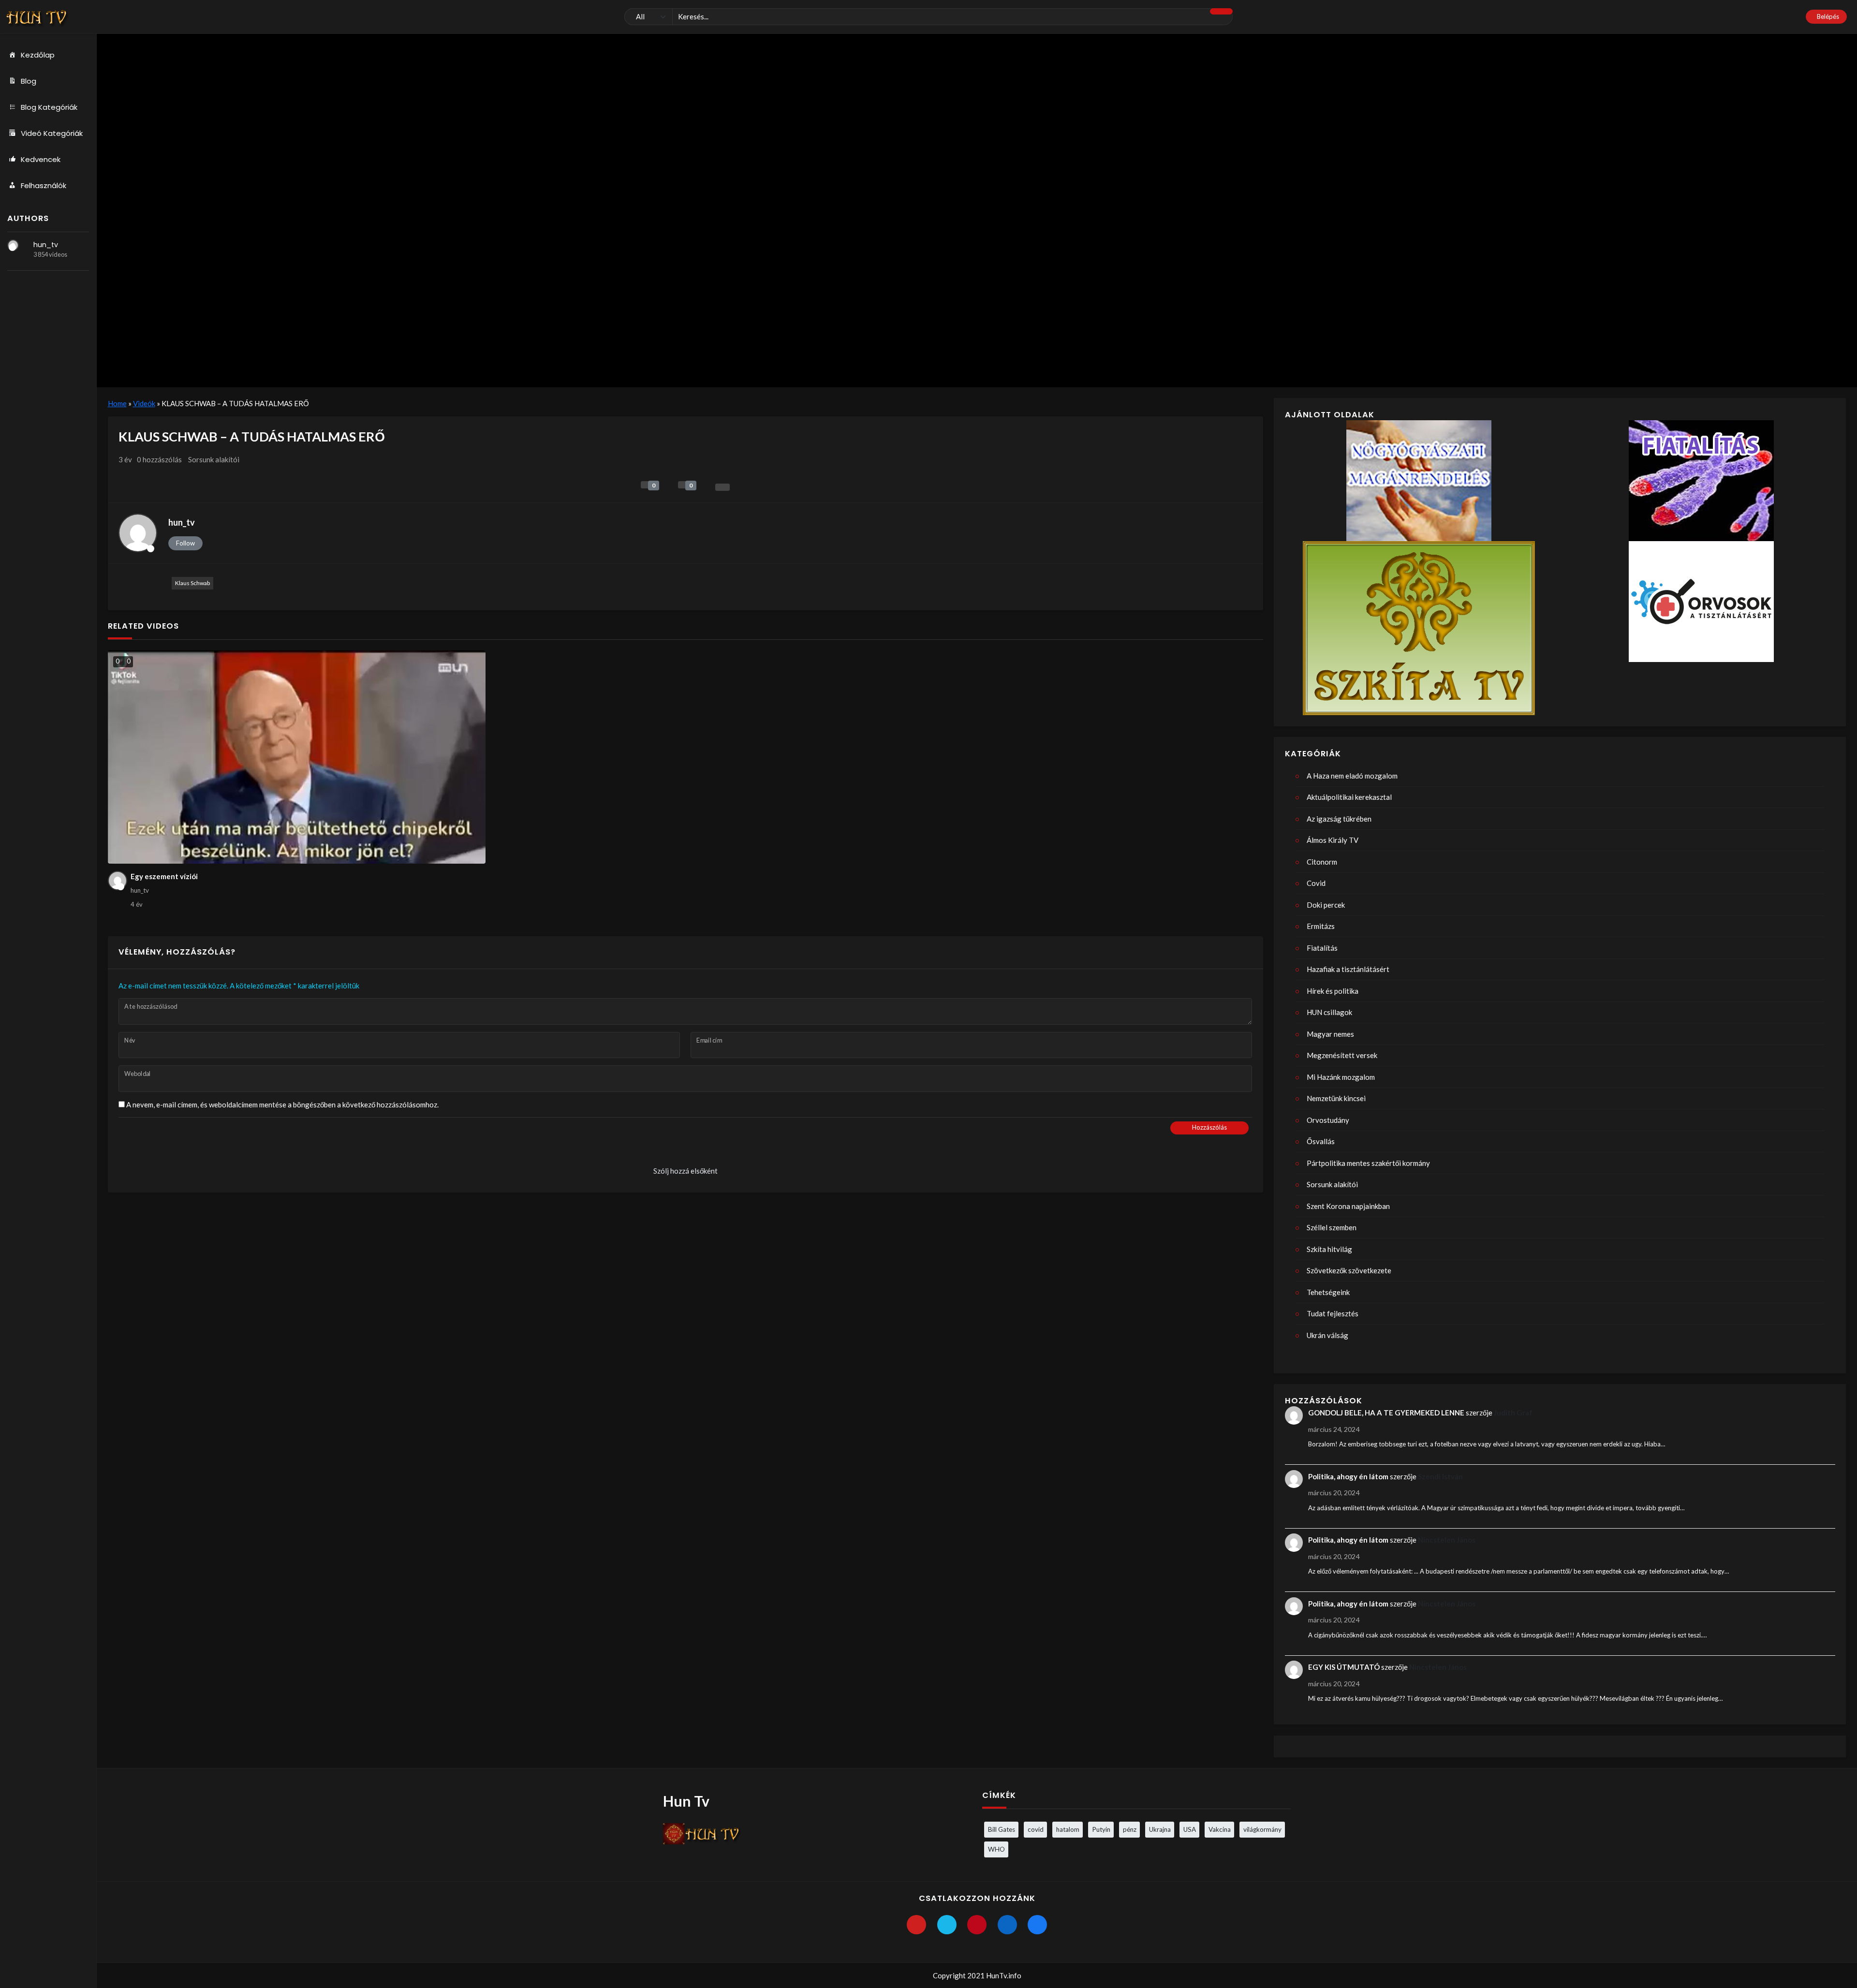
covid (1036, 1829)
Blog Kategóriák (49, 107)
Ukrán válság (1327, 1335)
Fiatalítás (1322, 948)
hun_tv (46, 245)
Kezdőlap (38, 55)
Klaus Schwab (192, 583)
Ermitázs (1321, 926)
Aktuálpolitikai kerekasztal (1349, 797)
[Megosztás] (722, 487)
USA (1190, 1829)
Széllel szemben (1332, 1227)
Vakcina (1220, 1829)
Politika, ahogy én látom (1348, 1476)
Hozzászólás (1209, 1127)
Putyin (1101, 1829)
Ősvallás (1321, 1141)
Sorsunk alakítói (214, 459)
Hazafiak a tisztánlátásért (1348, 969)
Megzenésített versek (1342, 1055)
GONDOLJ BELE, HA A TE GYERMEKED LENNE (1386, 1413)
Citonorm (1322, 862)
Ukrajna (1160, 1829)
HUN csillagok (1329, 1012)
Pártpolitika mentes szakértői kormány (1368, 1163)
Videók (144, 403)
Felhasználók (44, 185)
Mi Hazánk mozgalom (1341, 1077)
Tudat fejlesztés (1333, 1313)
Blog (29, 81)
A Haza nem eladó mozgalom (1352, 776)
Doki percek (1326, 905)
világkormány (1262, 1829)
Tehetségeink (1328, 1292)
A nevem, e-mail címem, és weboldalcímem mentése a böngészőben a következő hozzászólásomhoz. (282, 1104)
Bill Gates (1002, 1829)
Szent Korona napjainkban (1348, 1206)
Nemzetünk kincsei (1336, 1098)
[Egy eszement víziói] (297, 757)
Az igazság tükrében (1339, 819)
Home (117, 403)
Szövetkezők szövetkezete (1349, 1270)
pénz (1130, 1829)
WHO (996, 1849)
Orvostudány (1328, 1120)
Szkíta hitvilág (1329, 1249)
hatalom (1068, 1829)
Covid (1316, 883)
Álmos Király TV (1333, 840)
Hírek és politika (1333, 991)
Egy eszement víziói (164, 876)
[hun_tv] (13, 245)
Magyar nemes (1330, 1034)
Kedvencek (41, 159)
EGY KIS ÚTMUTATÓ (1344, 1667)
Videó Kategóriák (52, 133)
